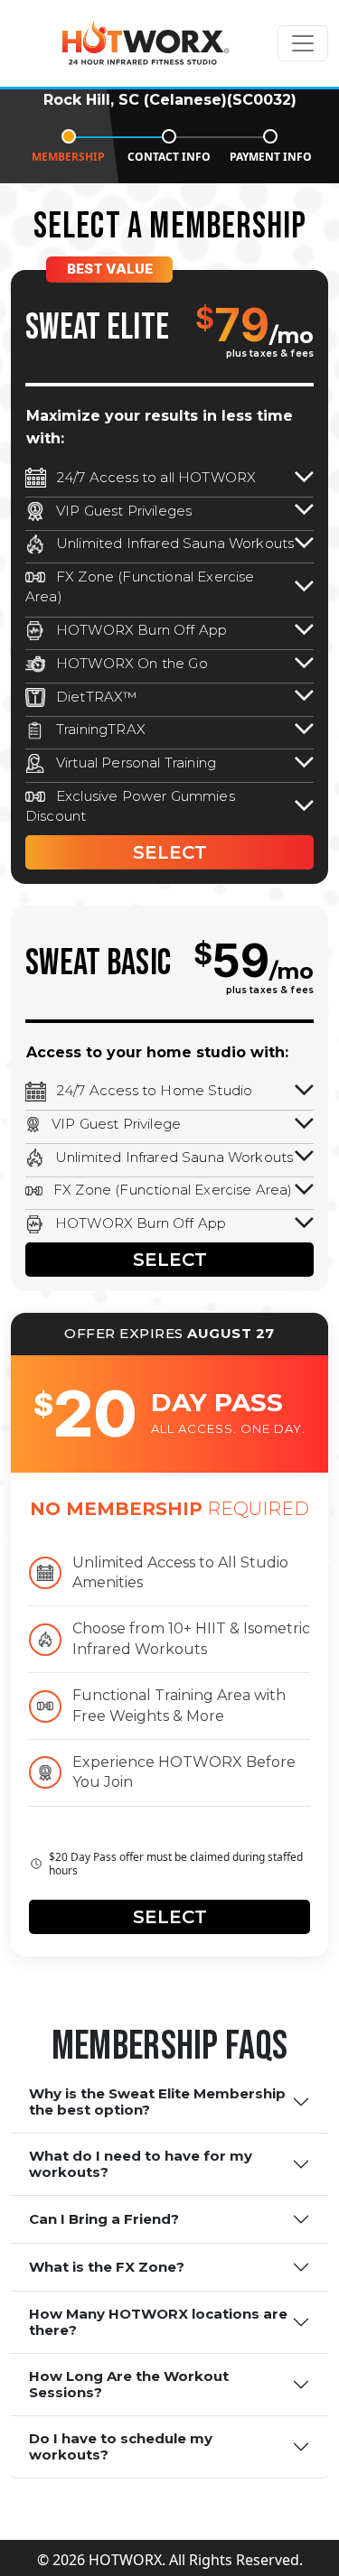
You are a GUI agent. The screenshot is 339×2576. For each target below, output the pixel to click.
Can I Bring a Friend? (104, 2219)
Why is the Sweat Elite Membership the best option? (157, 2102)
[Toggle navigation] (303, 43)
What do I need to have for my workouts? (141, 2164)
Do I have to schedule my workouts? (121, 2446)
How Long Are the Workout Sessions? (129, 2384)
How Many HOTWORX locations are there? (158, 2322)
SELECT (170, 852)
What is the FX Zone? (107, 2267)
